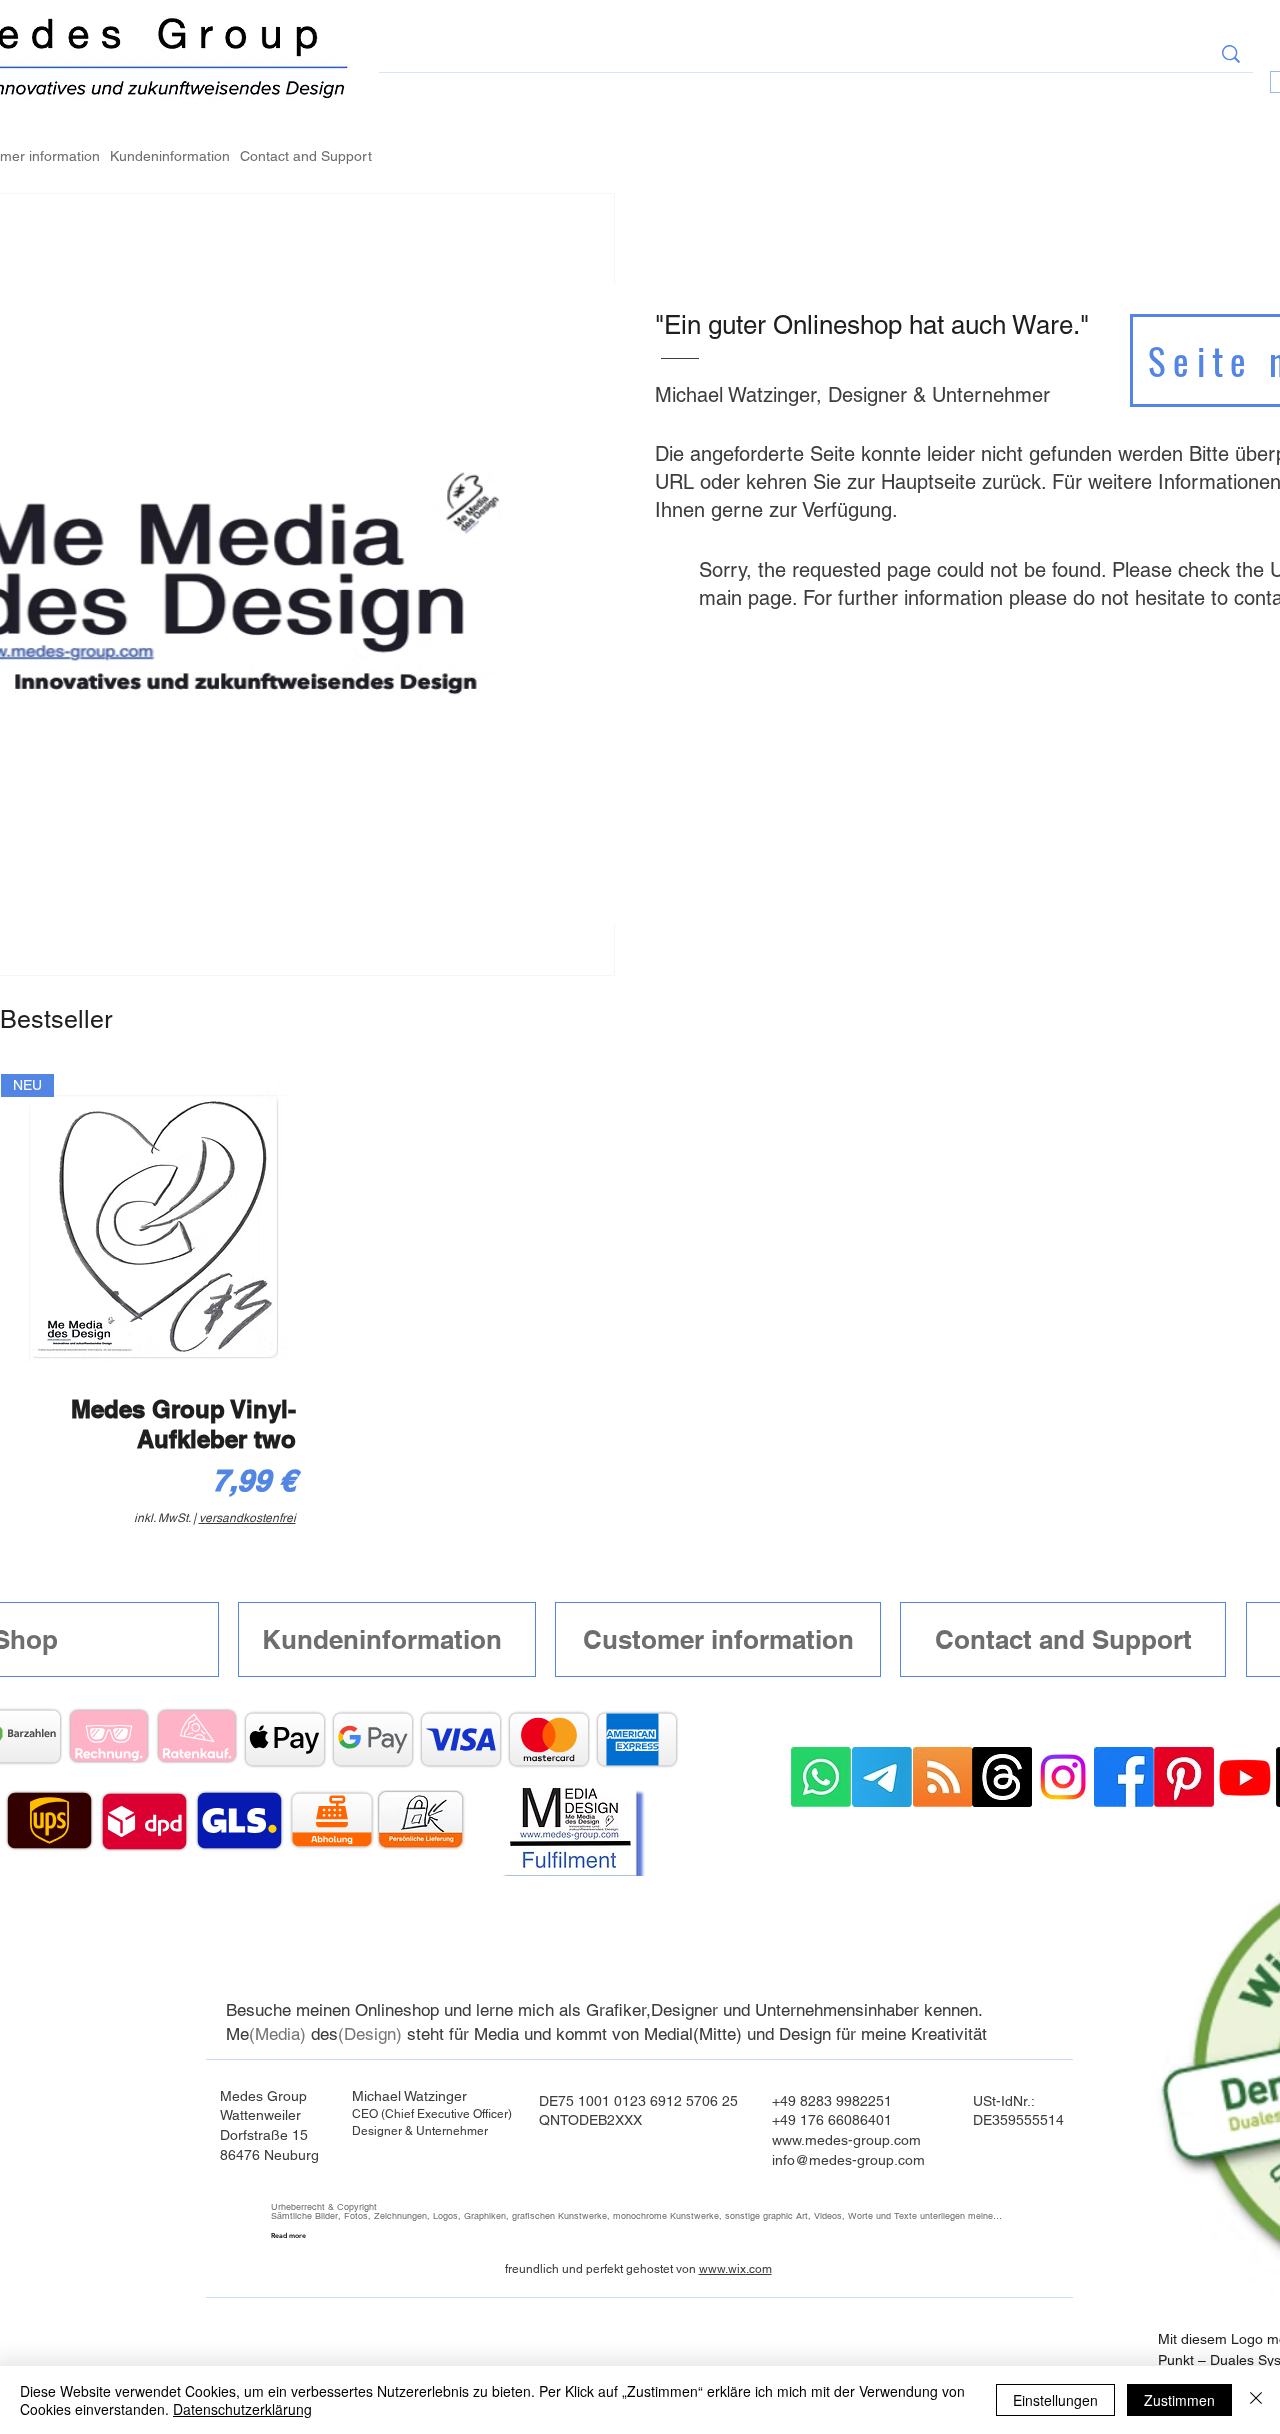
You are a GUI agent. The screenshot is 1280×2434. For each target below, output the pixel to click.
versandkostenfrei (247, 1518)
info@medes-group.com (848, 2160)
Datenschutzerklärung (242, 2409)
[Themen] (1002, 1777)
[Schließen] (1256, 2400)
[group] (640, 1305)
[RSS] (943, 1777)
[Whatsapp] (821, 1777)
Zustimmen (1179, 2400)
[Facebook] (1124, 1777)
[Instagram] (1063, 1777)
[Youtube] (1245, 1777)
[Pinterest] (1184, 1777)
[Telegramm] (882, 1777)
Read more (288, 2235)
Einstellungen (1055, 2400)
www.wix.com (735, 2269)
